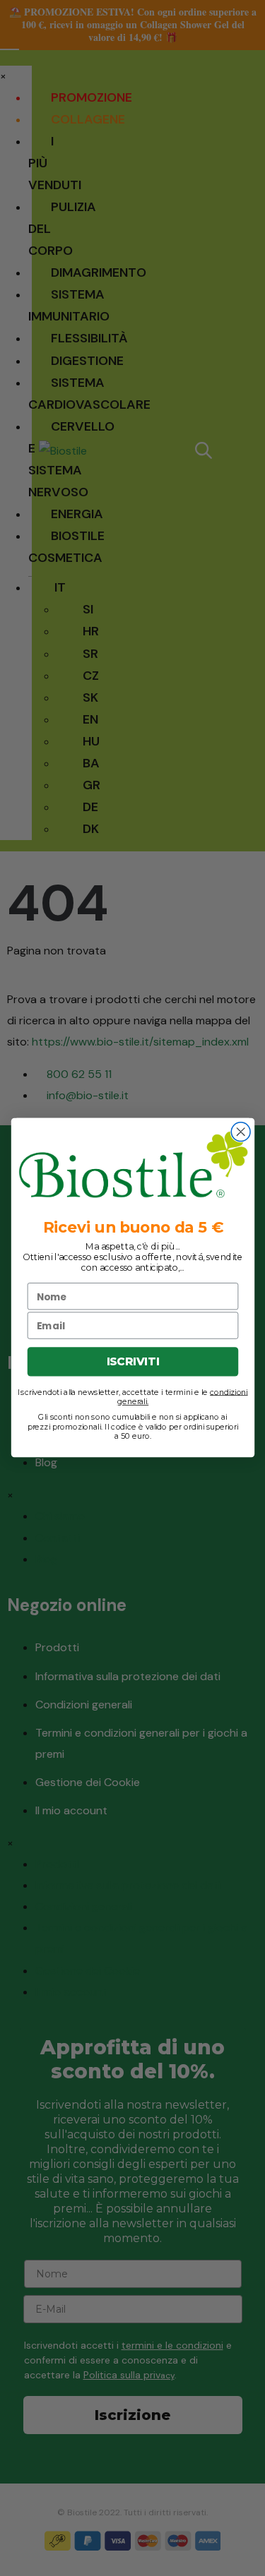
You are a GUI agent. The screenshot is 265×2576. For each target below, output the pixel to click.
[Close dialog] (241, 1132)
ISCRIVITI (132, 1362)
